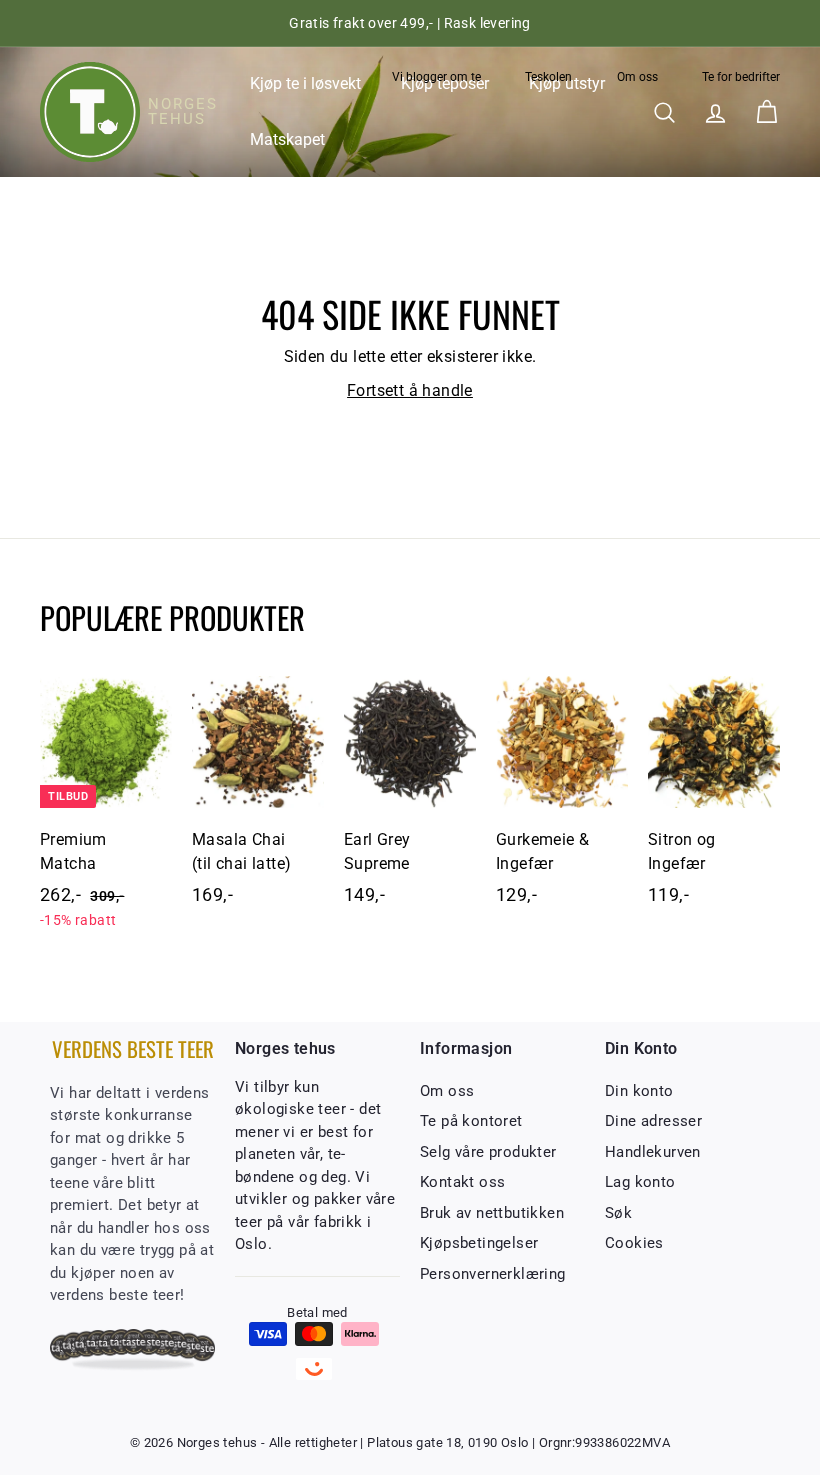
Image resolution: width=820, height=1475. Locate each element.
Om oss (637, 77)
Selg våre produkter (488, 1152)
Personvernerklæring (493, 1274)
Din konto (639, 1091)
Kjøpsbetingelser (479, 1243)
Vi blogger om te (436, 77)
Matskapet (287, 139)
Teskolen (548, 77)
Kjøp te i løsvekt (305, 83)
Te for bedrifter (741, 77)
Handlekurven (653, 1152)
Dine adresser (653, 1121)
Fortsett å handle (410, 390)
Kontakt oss (462, 1182)
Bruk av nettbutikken (492, 1213)
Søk (618, 1213)
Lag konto (640, 1182)
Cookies (634, 1243)
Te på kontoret (471, 1121)
